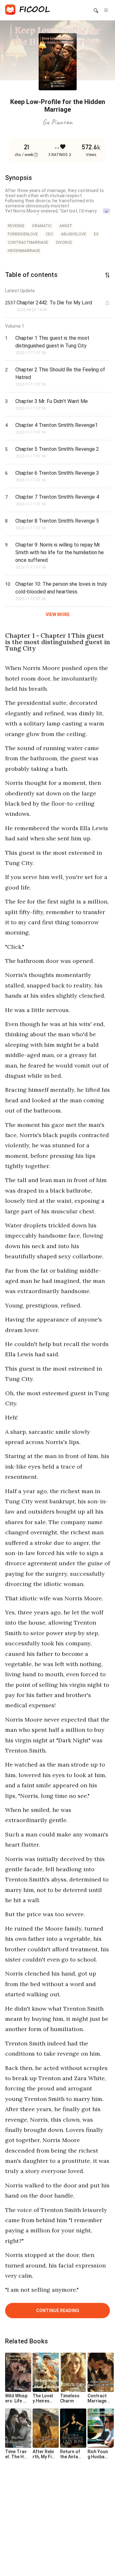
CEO (50, 234)
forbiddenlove (23, 234)
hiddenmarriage (24, 251)
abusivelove (74, 234)
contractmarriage (28, 242)
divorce (64, 242)
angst (66, 226)
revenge (16, 226)
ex (96, 234)
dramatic (42, 226)
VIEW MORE (58, 614)
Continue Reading (58, 2311)
